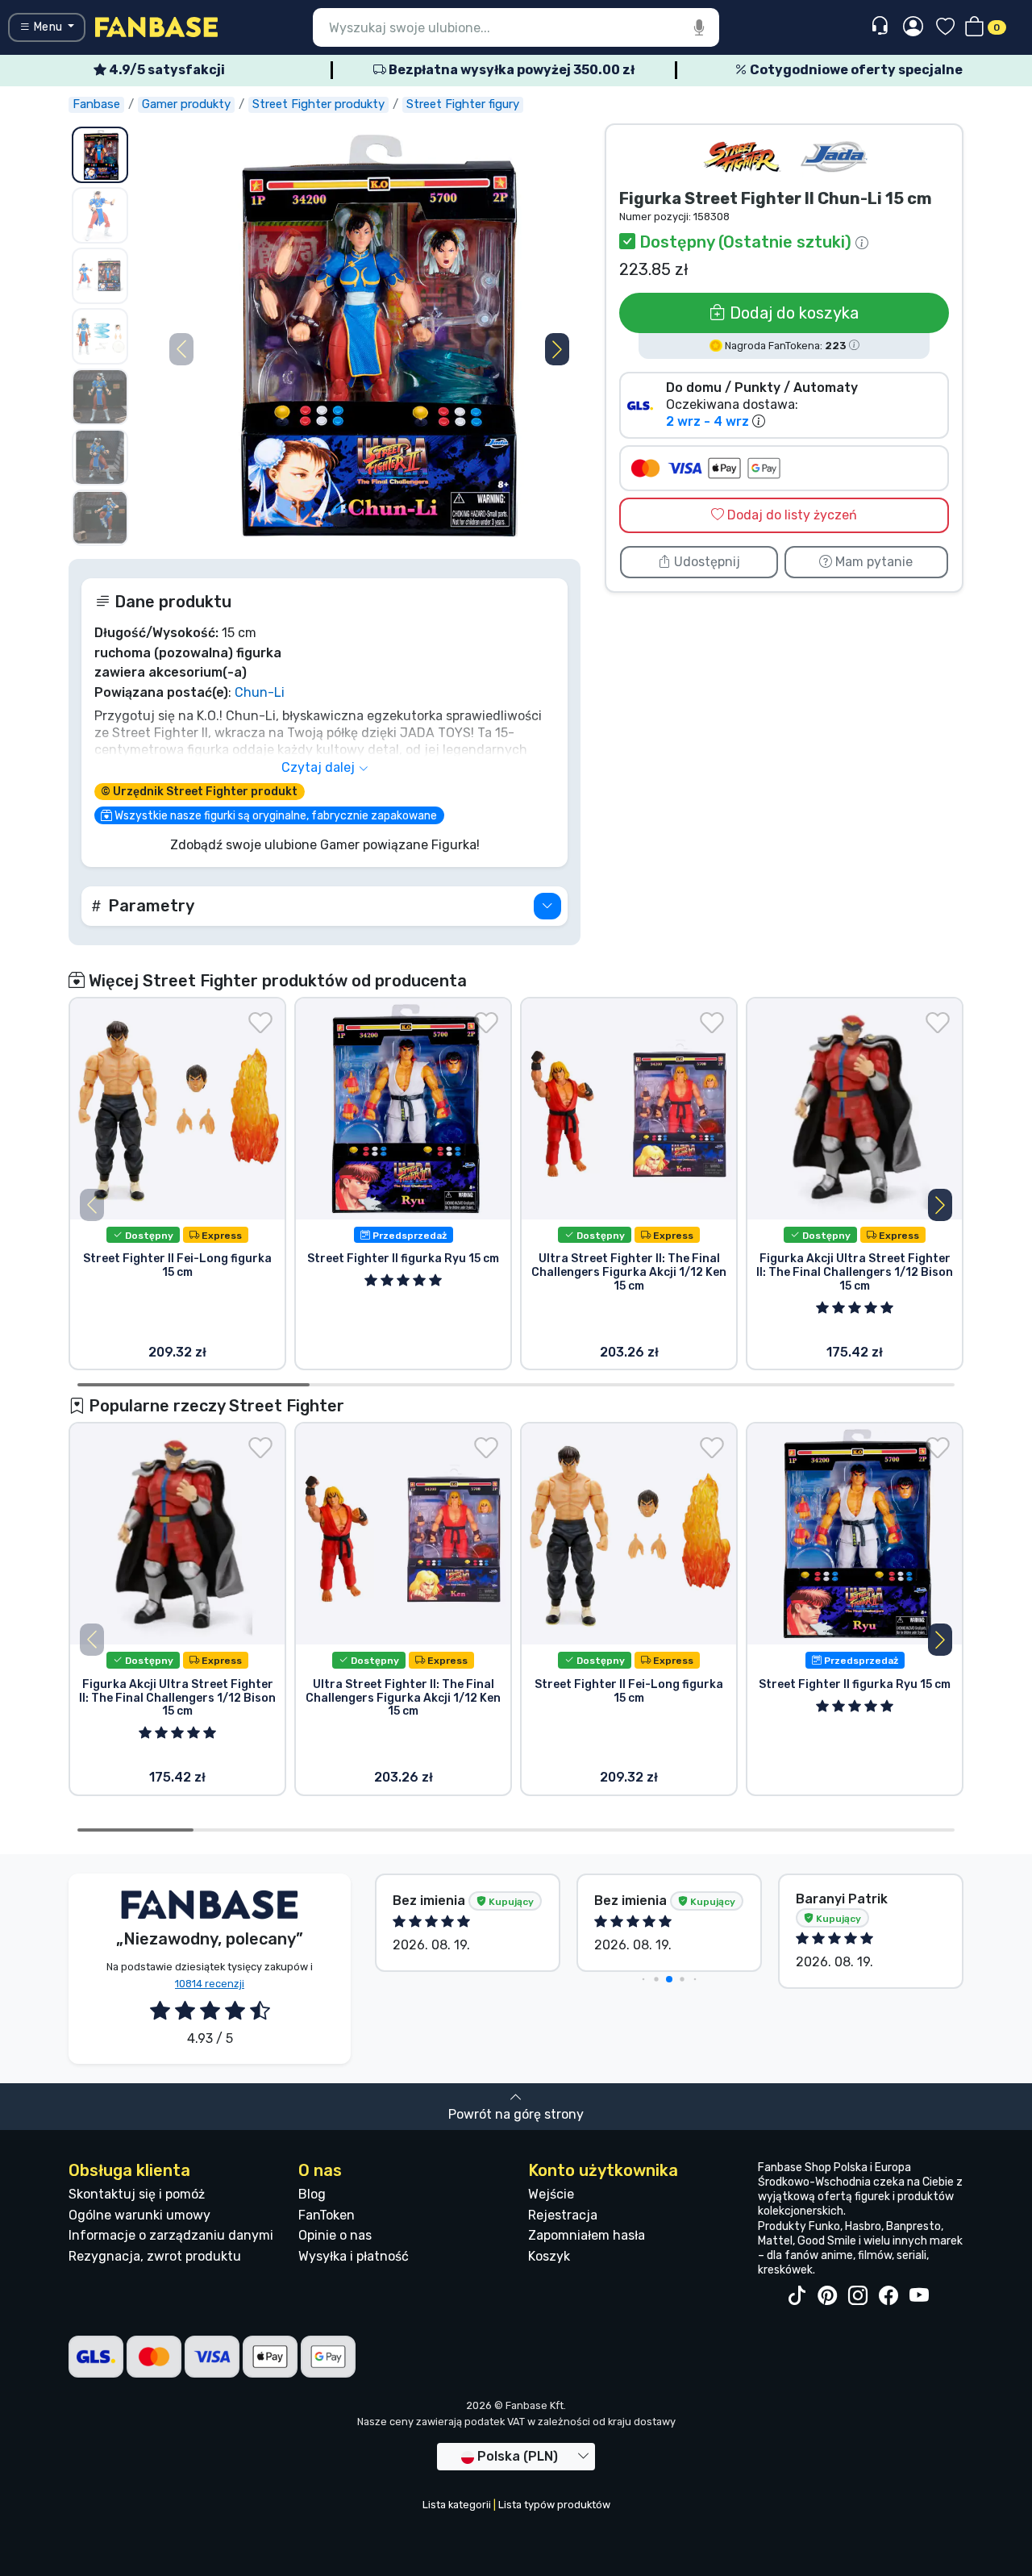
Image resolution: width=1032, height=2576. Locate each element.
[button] (557, 349)
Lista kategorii (457, 2505)
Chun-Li (260, 692)
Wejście (551, 2194)
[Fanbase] (156, 26)
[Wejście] (913, 27)
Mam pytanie (872, 562)
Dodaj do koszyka (792, 313)
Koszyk (549, 2256)
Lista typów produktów (554, 2505)
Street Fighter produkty (318, 104)
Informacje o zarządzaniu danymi (171, 2235)
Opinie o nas (335, 2235)
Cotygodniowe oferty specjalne (855, 70)
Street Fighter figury (463, 104)
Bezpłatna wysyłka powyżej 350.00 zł (510, 70)
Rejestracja (563, 2215)
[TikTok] (797, 2296)
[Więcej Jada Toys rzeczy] (834, 157)
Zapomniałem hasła (587, 2235)
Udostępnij (705, 562)
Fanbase (96, 104)
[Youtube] (919, 2296)
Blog (312, 2194)
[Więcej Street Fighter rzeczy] (742, 157)
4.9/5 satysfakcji (166, 70)
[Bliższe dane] (547, 906)
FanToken (327, 2215)
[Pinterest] (827, 2296)
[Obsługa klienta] (882, 26)
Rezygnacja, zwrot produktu (155, 2256)
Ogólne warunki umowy (139, 2215)
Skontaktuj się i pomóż (137, 2194)
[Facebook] (888, 2296)
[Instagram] (858, 2296)
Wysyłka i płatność (354, 2256)
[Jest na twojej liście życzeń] (260, 1023)
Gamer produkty (186, 104)
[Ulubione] (945, 28)
